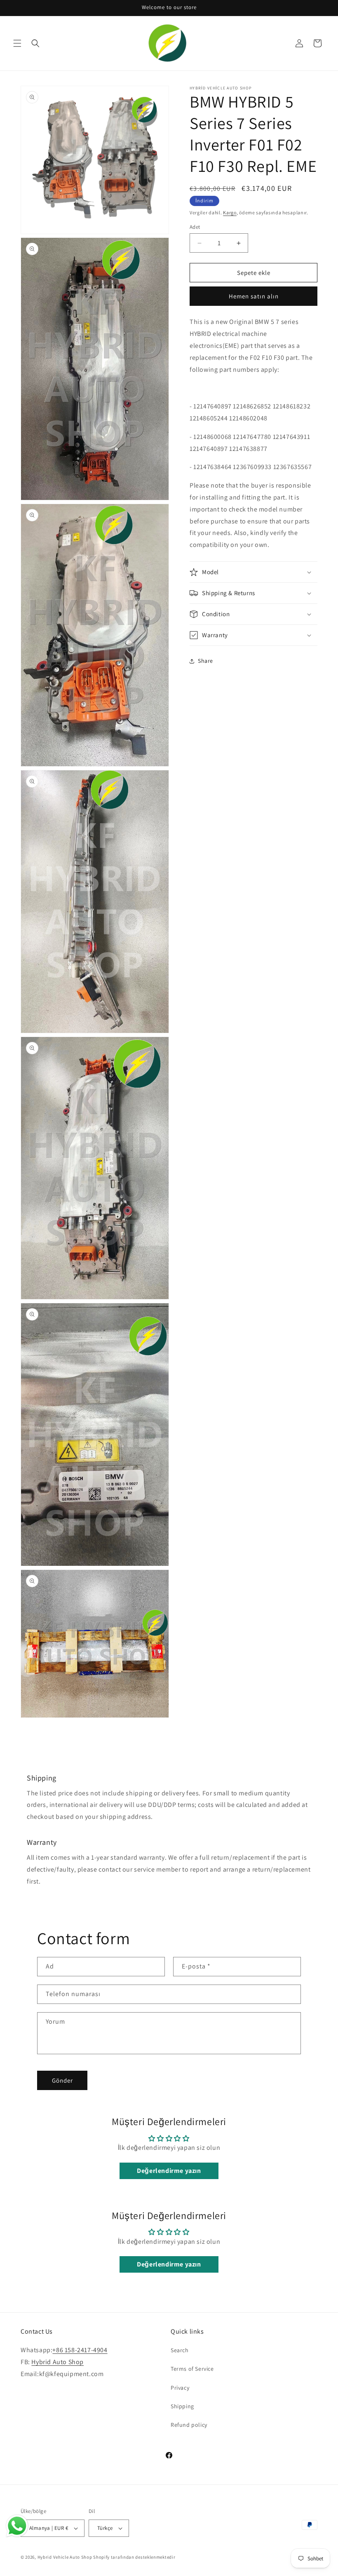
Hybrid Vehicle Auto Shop (65, 2557)
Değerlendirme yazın (169, 2171)
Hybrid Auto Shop (58, 2362)
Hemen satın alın (254, 296)
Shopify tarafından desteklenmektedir (134, 2557)
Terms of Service (192, 2369)
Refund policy (189, 2425)
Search (180, 2350)
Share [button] (205, 661)
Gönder (62, 2080)
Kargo (230, 212)
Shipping (182, 2406)
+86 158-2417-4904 (80, 2350)
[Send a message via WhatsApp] (17, 2526)
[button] (17, 43)
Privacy (180, 2388)
